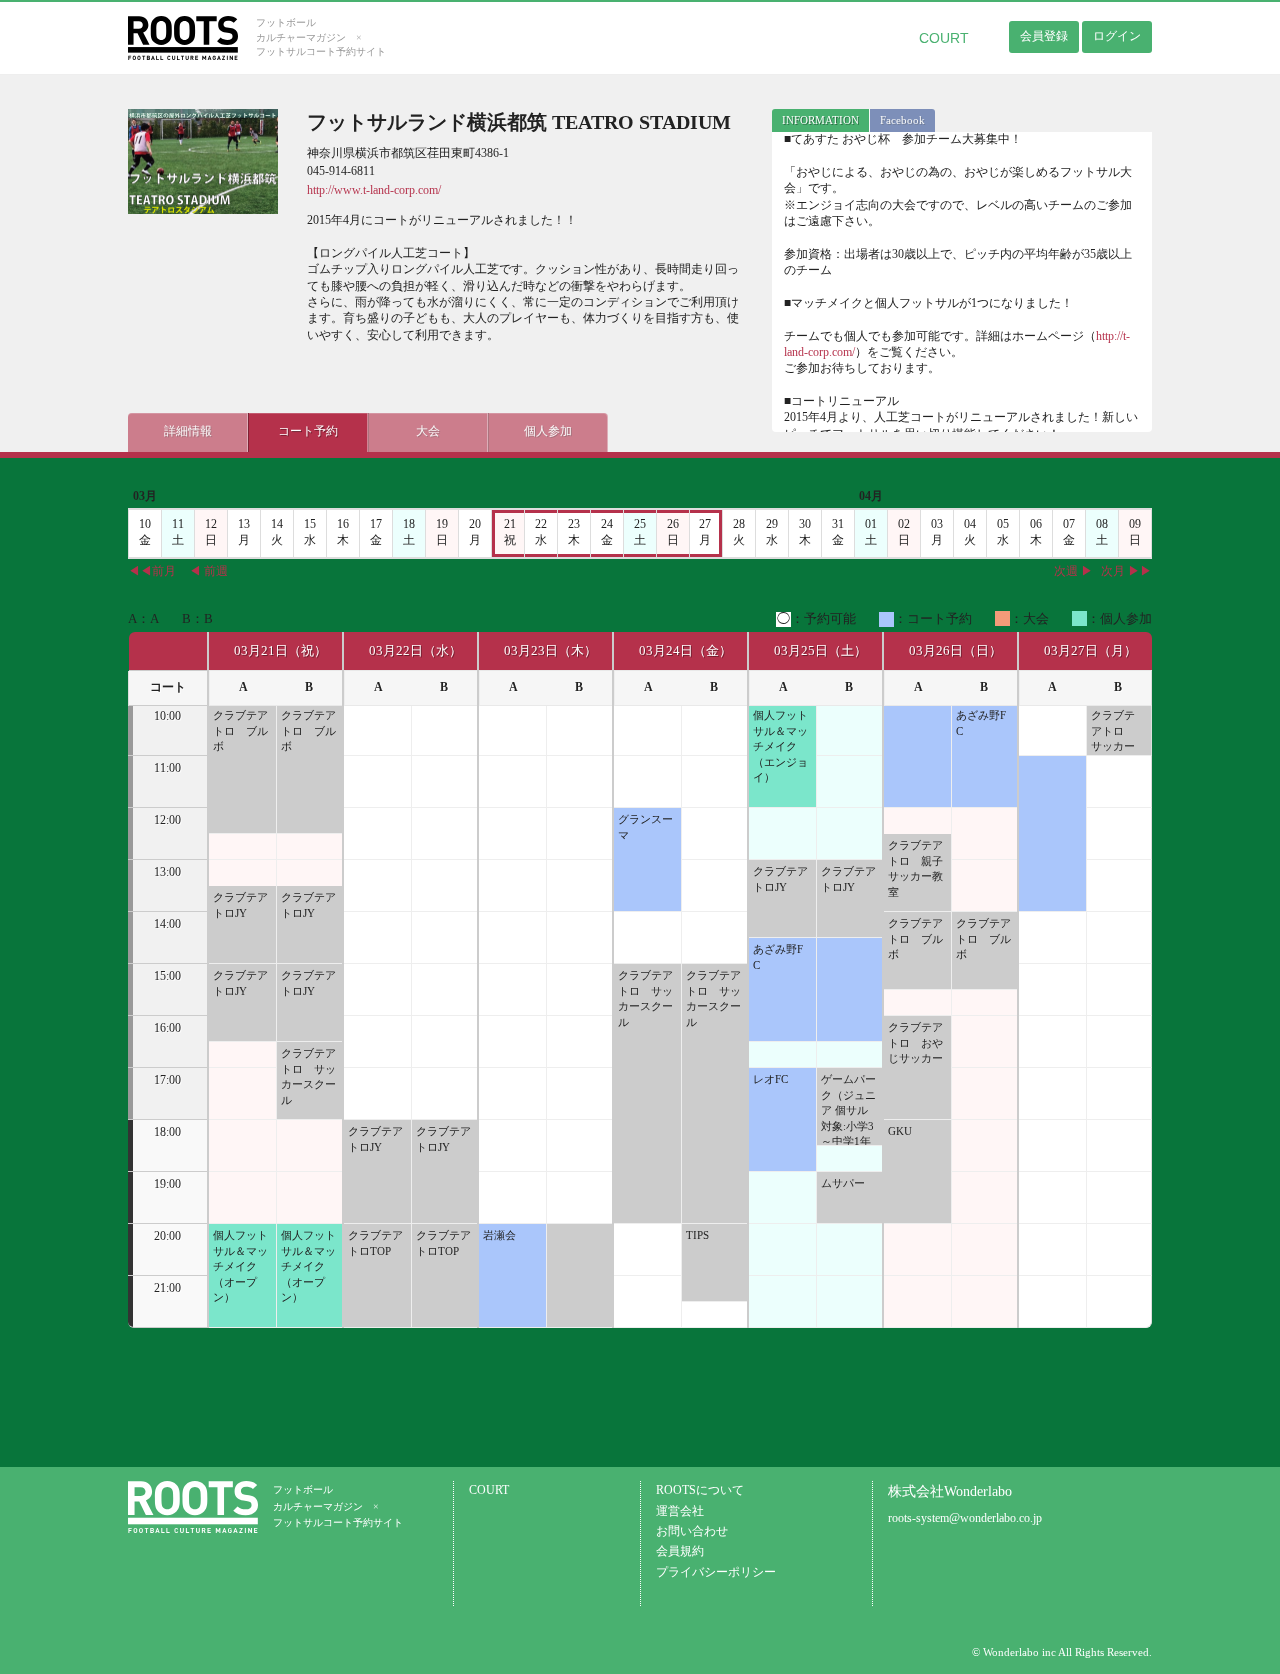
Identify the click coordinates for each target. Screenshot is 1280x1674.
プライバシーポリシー (716, 1572)
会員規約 (680, 1551)
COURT (944, 38)
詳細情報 (188, 431)
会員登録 (1044, 36)
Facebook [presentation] (902, 120)
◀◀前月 (152, 571)
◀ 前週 (208, 571)
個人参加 (548, 431)
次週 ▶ (1073, 571)
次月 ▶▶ (1126, 571)
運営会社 (680, 1511)
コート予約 (308, 431)
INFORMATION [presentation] (820, 120)
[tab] (820, 120)
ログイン (1117, 36)
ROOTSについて (700, 1490)
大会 (428, 431)
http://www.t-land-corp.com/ (374, 190)
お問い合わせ (692, 1531)
